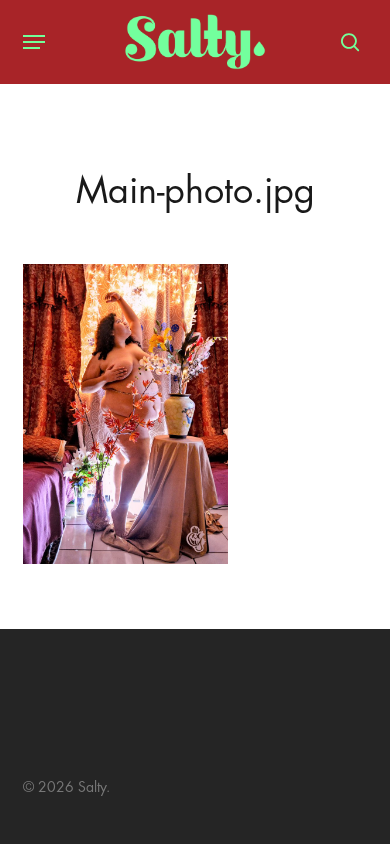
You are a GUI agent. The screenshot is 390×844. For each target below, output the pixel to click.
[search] (345, 42)
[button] (34, 42)
